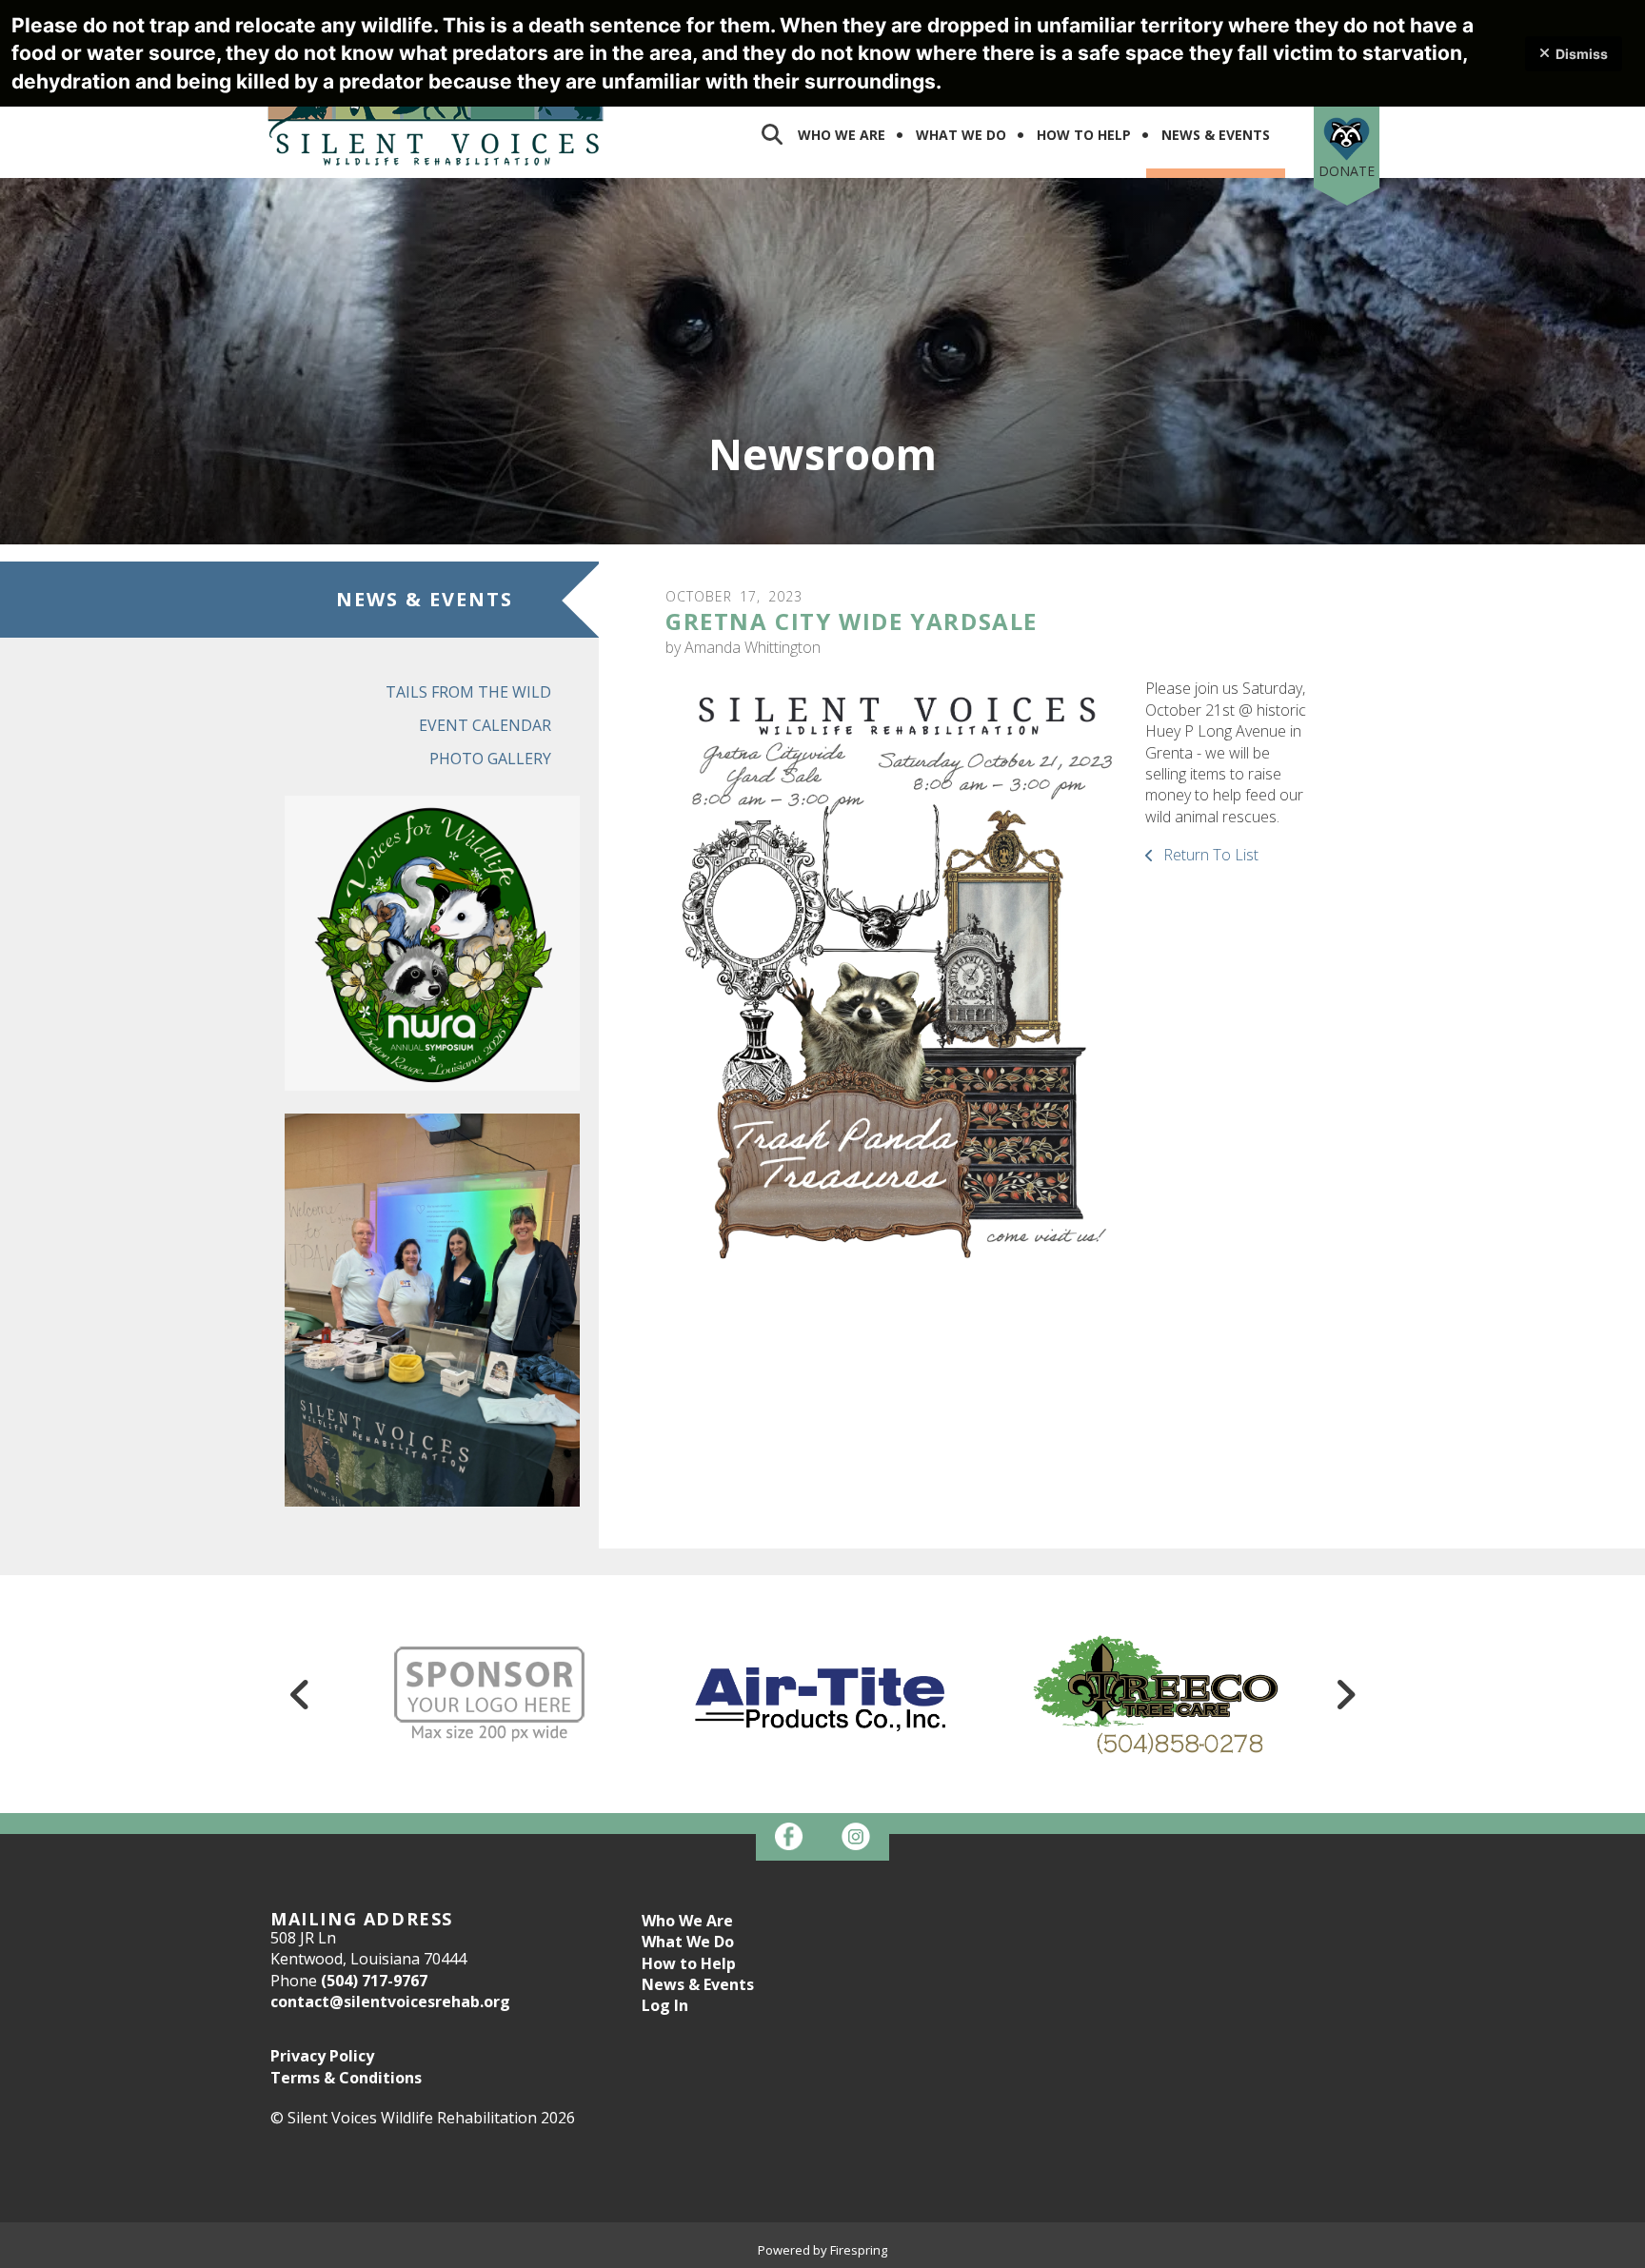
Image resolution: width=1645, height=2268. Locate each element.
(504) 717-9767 (374, 1981)
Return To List (1209, 855)
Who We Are (842, 135)
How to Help (689, 1963)
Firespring (859, 2250)
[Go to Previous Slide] (300, 1694)
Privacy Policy (322, 2056)
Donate (1347, 171)
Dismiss (1582, 54)
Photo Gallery (490, 759)
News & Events (1216, 135)
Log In (665, 2005)
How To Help (1084, 135)
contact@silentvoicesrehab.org (390, 2002)
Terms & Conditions (346, 2078)
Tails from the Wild (468, 692)
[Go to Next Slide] (1345, 1694)
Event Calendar (485, 725)
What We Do (961, 135)
